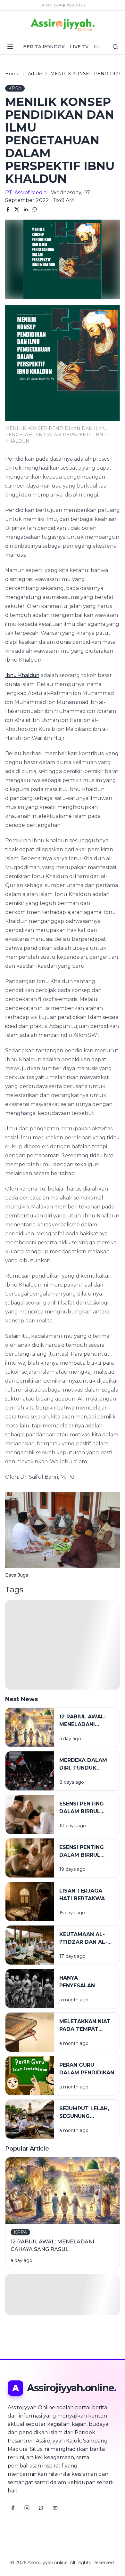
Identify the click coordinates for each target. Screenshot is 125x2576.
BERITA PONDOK (44, 47)
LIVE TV (79, 47)
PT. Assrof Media (26, 193)
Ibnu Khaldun (22, 675)
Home (12, 74)
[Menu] (10, 46)
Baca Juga (17, 1575)
